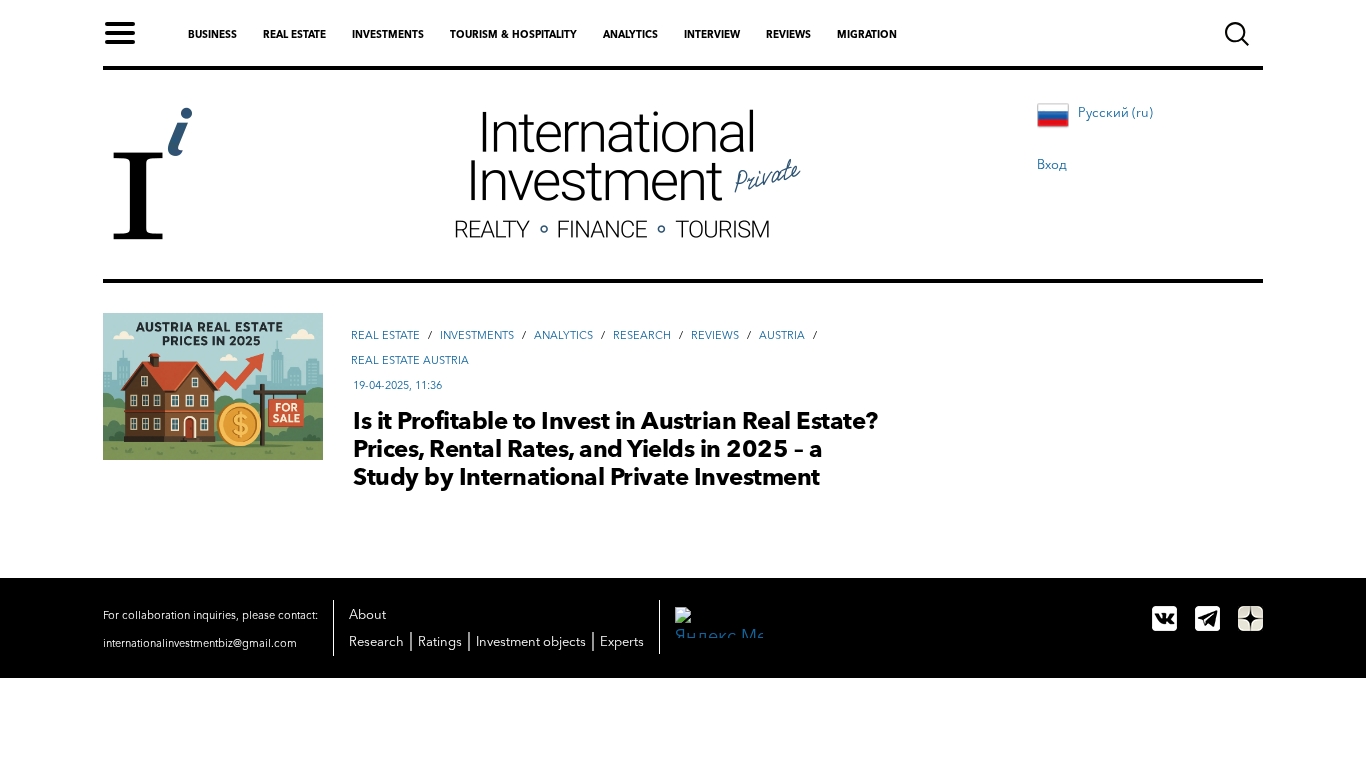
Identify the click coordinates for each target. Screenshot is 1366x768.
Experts (622, 641)
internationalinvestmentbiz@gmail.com (200, 643)
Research (642, 335)
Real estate (294, 34)
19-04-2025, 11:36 (397, 385)
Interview (712, 34)
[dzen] (1250, 618)
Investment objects (531, 641)
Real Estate (385, 335)
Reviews (788, 34)
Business (212, 34)
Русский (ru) (1115, 112)
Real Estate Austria (410, 360)
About (367, 614)
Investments (388, 34)
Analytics (630, 34)
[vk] (1164, 618)
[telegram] (1207, 618)
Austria (782, 335)
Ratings (440, 641)
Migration (867, 34)
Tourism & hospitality (513, 34)
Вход (1052, 164)
